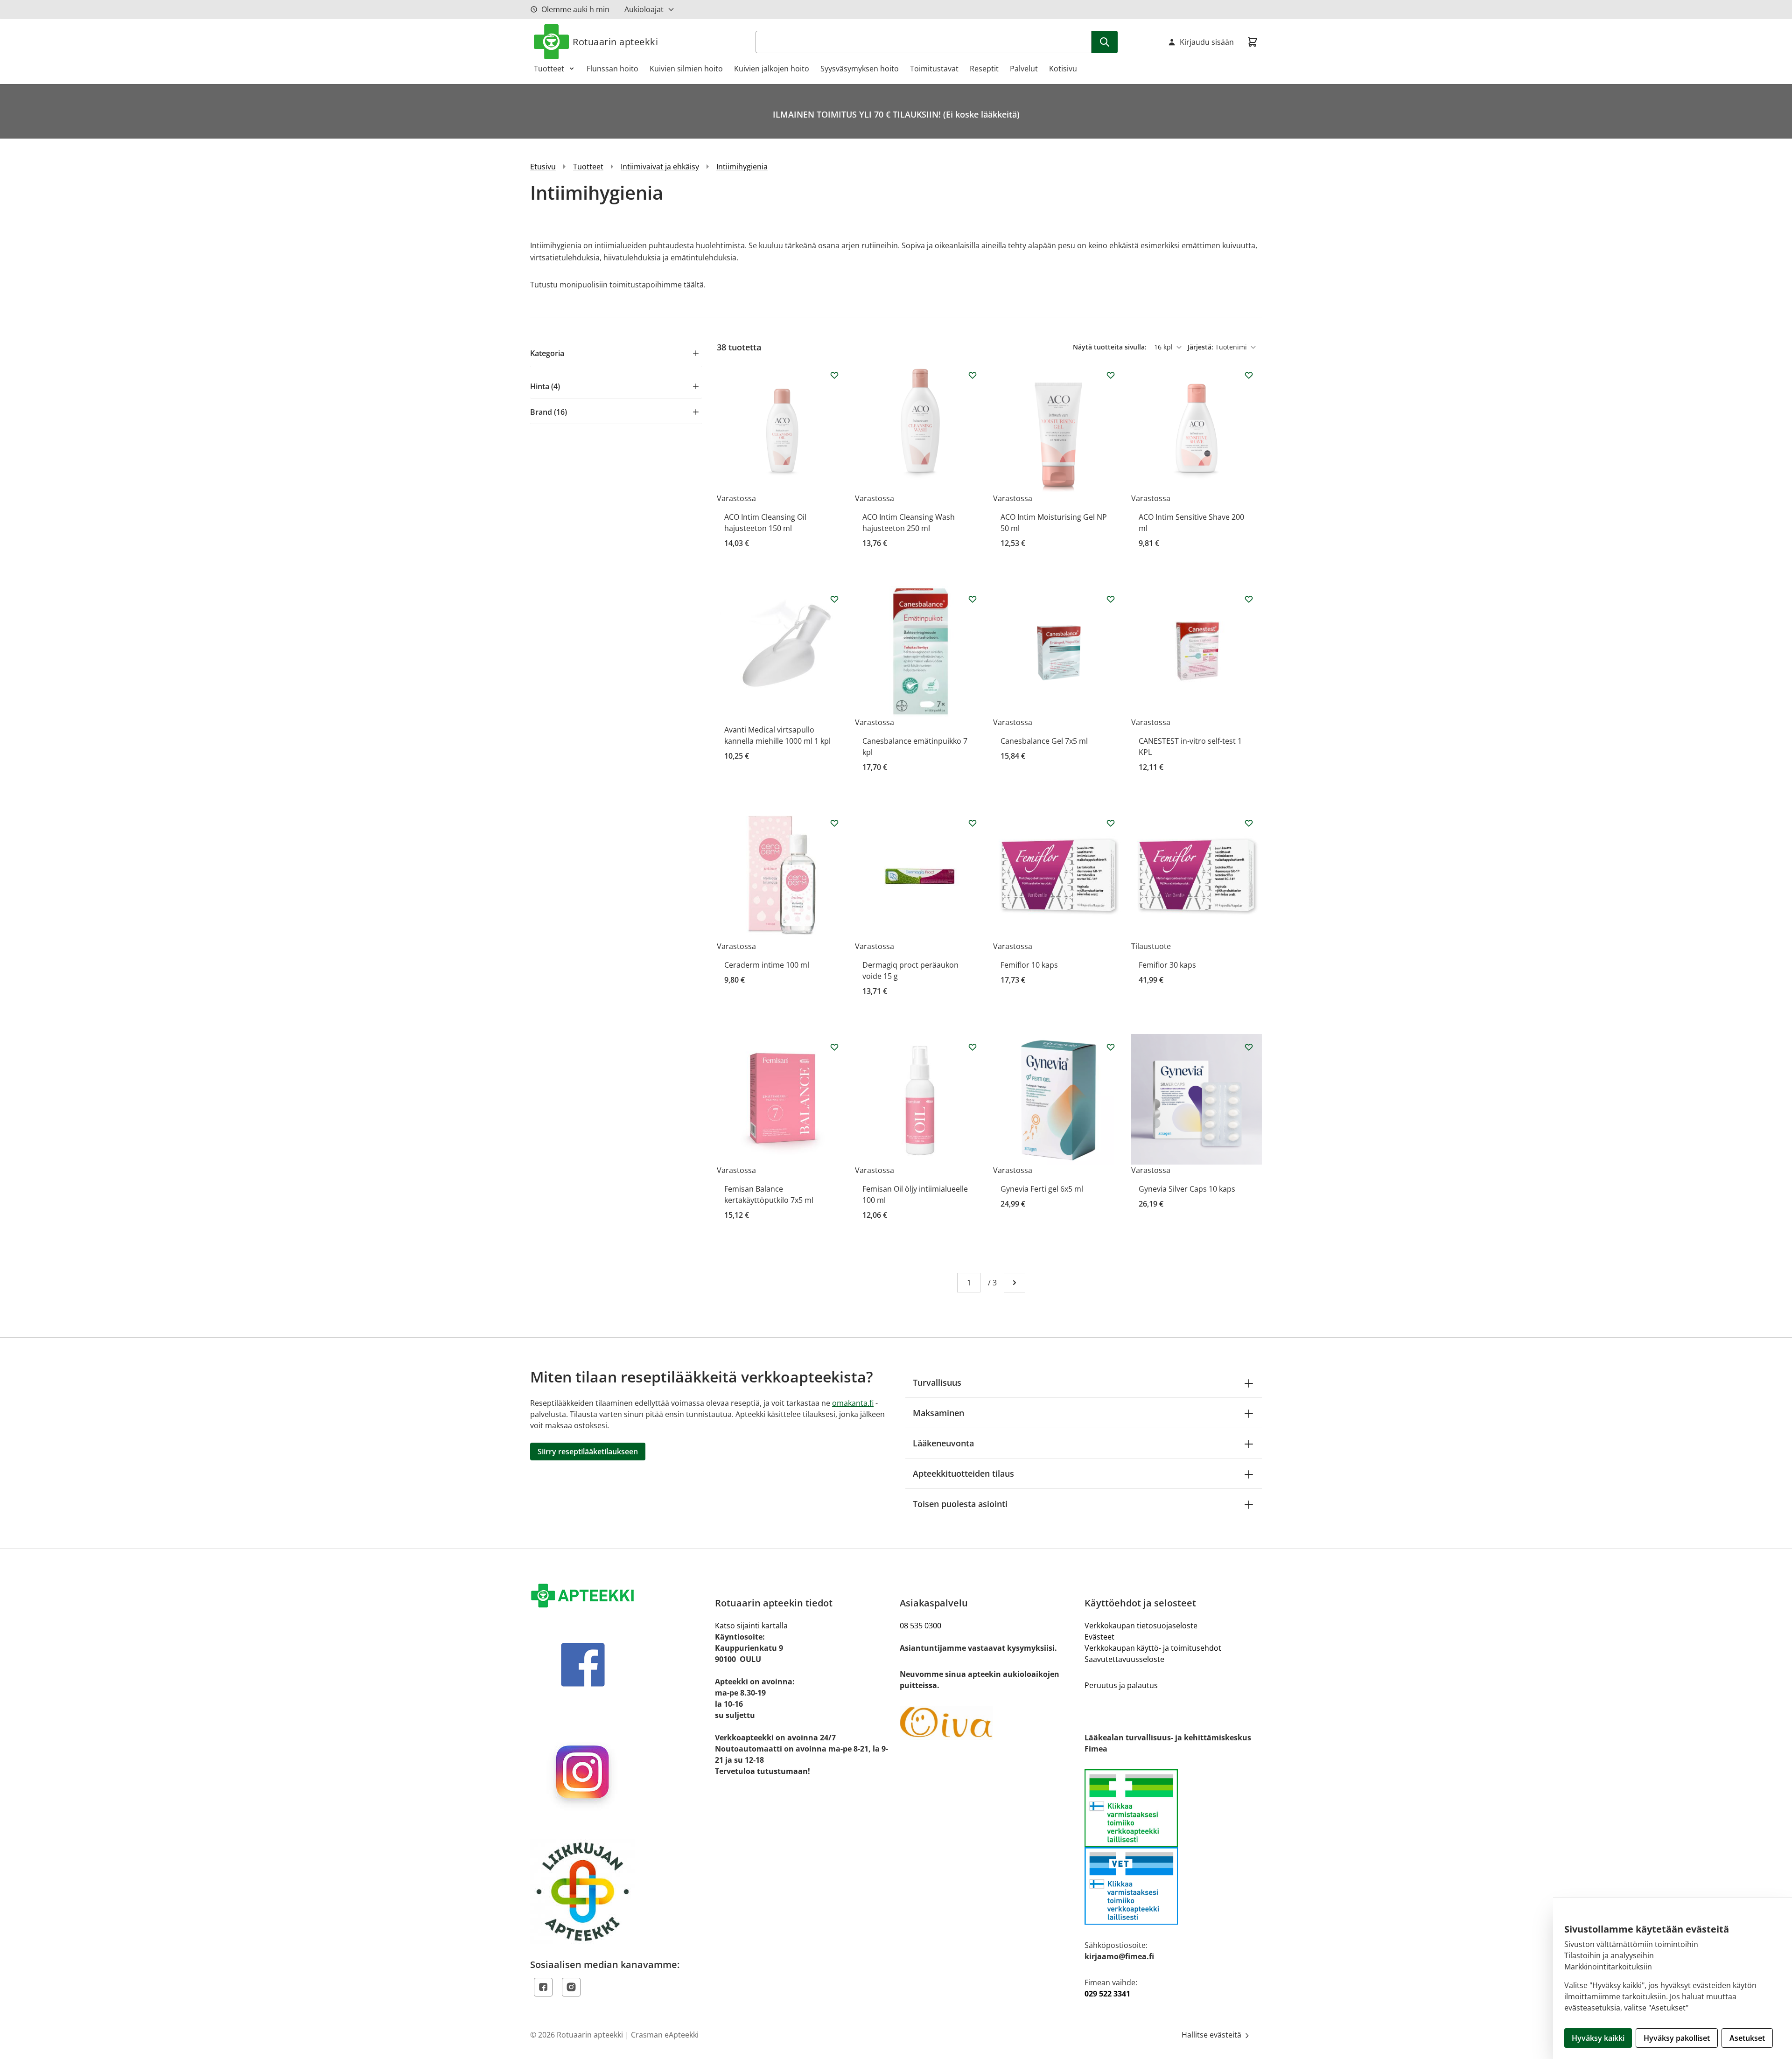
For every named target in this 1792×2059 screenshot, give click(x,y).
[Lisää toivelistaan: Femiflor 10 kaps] (1111, 823)
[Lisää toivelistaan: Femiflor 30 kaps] (1249, 823)
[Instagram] (571, 1987)
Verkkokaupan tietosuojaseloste (1141, 1626)
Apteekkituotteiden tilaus (963, 1473)
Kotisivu (1063, 69)
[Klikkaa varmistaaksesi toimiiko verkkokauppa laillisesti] (1173, 1847)
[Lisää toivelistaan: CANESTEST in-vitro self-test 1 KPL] (1249, 599)
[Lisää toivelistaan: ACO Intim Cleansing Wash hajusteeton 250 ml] (973, 375)
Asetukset (1747, 2038)
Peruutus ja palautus (1121, 1685)
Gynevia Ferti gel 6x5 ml (1042, 1189)
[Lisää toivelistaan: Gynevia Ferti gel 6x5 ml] (1111, 1047)
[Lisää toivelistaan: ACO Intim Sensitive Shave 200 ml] (1249, 375)
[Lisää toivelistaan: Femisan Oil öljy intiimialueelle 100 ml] (973, 1047)
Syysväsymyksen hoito (860, 69)
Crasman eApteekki (665, 2035)
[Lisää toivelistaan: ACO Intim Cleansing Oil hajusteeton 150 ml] (834, 375)
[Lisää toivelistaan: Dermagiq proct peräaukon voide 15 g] (973, 823)
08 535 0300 (920, 1626)
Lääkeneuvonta (943, 1443)
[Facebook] (543, 1987)
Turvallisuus (937, 1382)
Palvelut (1024, 69)
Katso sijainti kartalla (751, 1626)
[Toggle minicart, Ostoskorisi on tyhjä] (1253, 42)
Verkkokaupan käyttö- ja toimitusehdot (1153, 1648)
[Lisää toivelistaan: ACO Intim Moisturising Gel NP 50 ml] (1111, 375)
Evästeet (1099, 1637)
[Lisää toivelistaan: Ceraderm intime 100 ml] (834, 823)
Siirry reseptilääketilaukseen (588, 1452)
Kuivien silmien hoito (686, 69)
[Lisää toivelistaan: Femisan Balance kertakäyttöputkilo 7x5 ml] (834, 1047)
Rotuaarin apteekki (615, 42)
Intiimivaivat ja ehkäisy (660, 167)
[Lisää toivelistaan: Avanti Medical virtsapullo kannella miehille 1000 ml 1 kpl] (834, 599)
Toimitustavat (934, 69)
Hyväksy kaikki (1598, 2038)
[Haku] (1105, 42)
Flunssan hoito (612, 69)
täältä (694, 285)
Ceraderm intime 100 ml (767, 965)
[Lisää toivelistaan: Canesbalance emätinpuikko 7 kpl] (973, 599)
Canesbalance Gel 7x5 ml (1044, 741)
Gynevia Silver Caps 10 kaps (1187, 1189)
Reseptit (984, 69)
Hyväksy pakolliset (1677, 2038)
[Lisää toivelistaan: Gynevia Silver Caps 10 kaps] (1249, 1047)
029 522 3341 (1107, 1994)
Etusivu (543, 167)
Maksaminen (938, 1413)
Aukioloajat (644, 9)
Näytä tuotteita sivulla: (1111, 347)
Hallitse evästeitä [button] (1212, 2035)
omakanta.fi (853, 1403)
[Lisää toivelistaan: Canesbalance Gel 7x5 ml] (1111, 599)
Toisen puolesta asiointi (960, 1504)
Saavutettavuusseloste (1124, 1659)
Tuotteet (549, 69)
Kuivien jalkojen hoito (772, 69)
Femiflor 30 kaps (1167, 965)
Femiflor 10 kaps (1029, 965)
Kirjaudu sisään (1207, 42)
